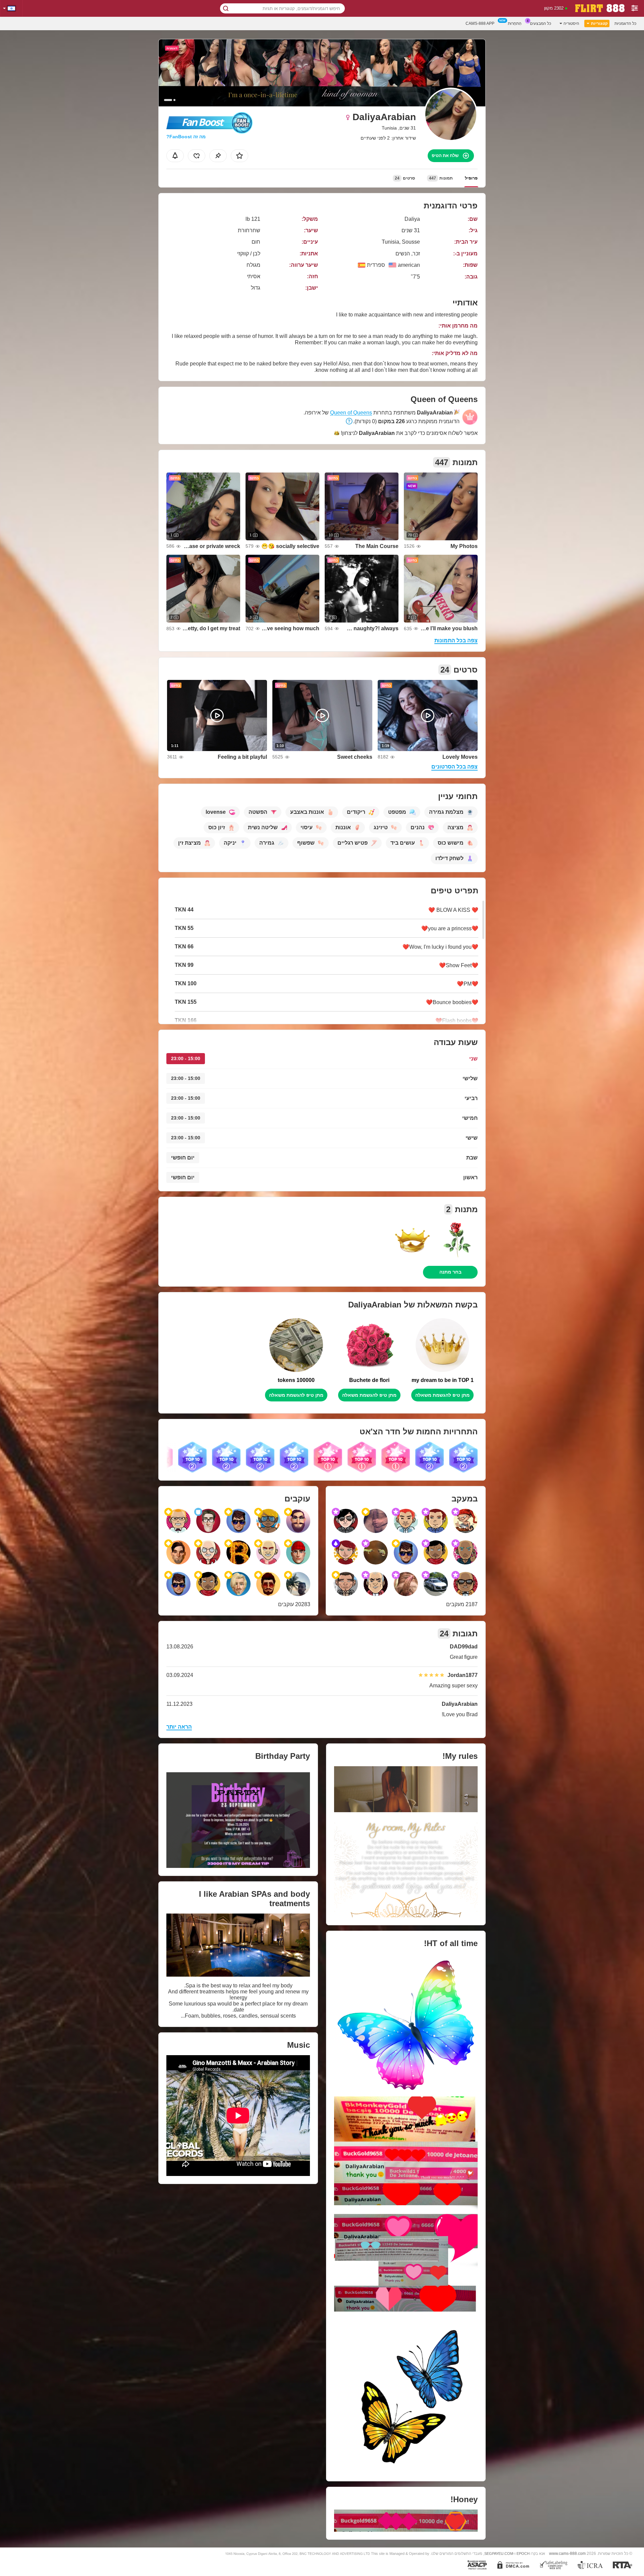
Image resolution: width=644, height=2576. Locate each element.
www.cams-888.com (567, 2553)
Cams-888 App (480, 23)
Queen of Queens (351, 413)
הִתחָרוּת (515, 23)
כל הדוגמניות (625, 23)
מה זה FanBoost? (186, 137)
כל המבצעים (541, 23)
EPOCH (523, 2554)
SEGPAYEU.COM (499, 2554)
